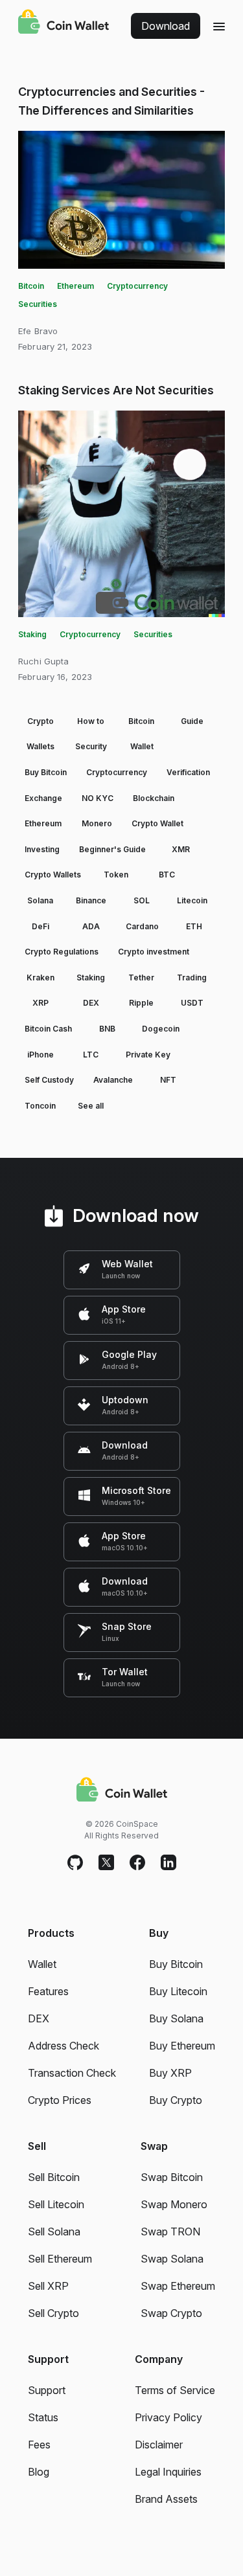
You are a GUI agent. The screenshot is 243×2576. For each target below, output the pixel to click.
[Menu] (219, 26)
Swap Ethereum (178, 2286)
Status (43, 2417)
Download (166, 26)
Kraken (40, 977)
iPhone (40, 1055)
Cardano (142, 926)
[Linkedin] (168, 1863)
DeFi (40, 926)
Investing (42, 849)
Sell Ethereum (60, 2259)
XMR (181, 849)
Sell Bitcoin (54, 2177)
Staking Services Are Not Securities (116, 390)
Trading (192, 977)
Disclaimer (159, 2445)
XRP (40, 1003)
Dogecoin (161, 1029)
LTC (91, 1055)
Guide (192, 721)
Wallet (142, 746)
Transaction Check (72, 2073)
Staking (32, 634)
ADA (91, 926)
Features (48, 1991)
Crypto (40, 721)
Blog (39, 2472)
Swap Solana (172, 2259)
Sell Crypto (53, 2313)
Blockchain (154, 798)
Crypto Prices (60, 2100)
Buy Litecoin (178, 1991)
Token (116, 875)
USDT (192, 1003)
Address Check (64, 2046)
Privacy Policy (168, 2417)
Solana (40, 900)
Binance (91, 900)
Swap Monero (174, 2204)
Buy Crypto (176, 2100)
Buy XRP (170, 2073)
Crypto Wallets (53, 875)
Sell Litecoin (56, 2204)
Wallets (40, 746)
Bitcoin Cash (48, 1029)
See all (91, 1106)
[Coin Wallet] (64, 23)
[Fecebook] (137, 1863)
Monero (97, 823)
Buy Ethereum (182, 2046)
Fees (39, 2445)
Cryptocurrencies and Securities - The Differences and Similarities (111, 101)
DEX (91, 1003)
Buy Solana (176, 2018)
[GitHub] (75, 1863)
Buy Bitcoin (46, 772)
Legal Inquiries (168, 2472)
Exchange (43, 798)
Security (91, 746)
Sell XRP (48, 2286)
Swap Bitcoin (172, 2177)
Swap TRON (170, 2231)
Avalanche (113, 1080)
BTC (167, 875)
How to (91, 721)
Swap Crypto (171, 2313)
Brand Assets (166, 2499)
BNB (107, 1029)
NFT (168, 1080)
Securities (38, 304)
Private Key (148, 1055)
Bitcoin (31, 286)
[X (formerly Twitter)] (106, 1863)
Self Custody (49, 1080)
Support (47, 2390)
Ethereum (75, 286)
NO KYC (98, 798)
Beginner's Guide (112, 849)
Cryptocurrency (137, 286)
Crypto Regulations (62, 952)
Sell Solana (54, 2231)
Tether (141, 977)
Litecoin (192, 900)
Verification (188, 772)
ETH (194, 926)
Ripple (141, 1003)
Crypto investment (154, 952)
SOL (142, 900)
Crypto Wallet (157, 823)
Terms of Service (175, 2390)
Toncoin (40, 1106)
